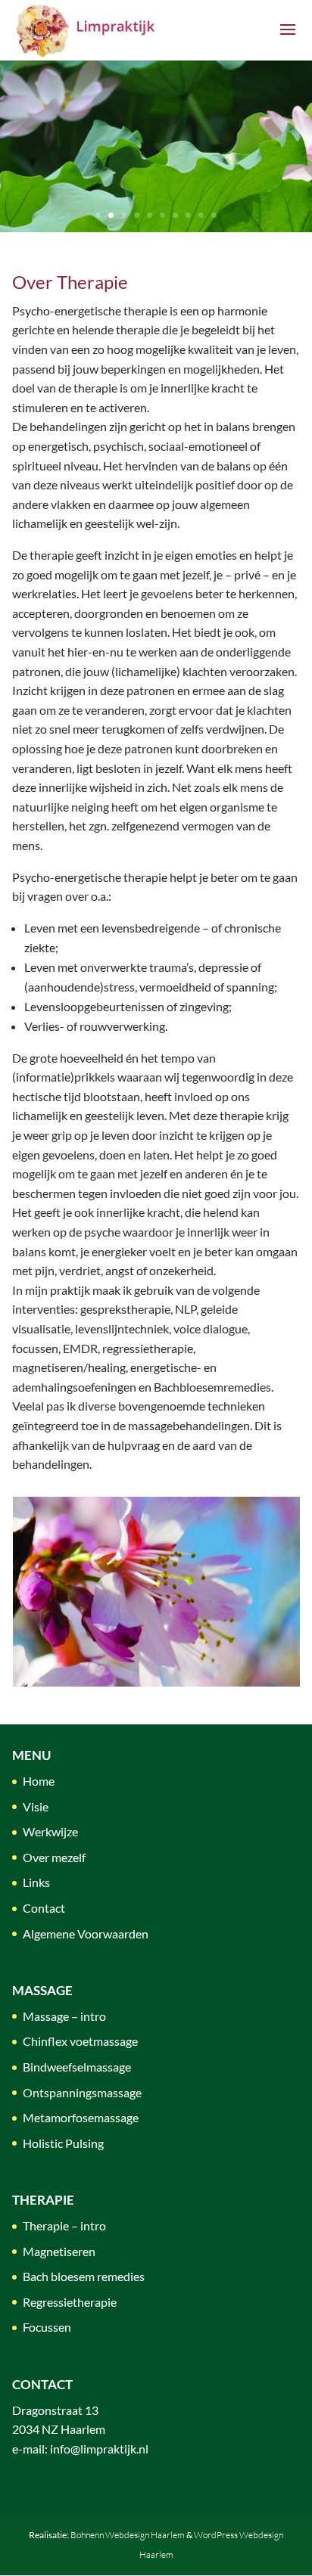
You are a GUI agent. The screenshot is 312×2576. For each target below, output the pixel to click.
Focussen (47, 2327)
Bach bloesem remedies (84, 2276)
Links (36, 1882)
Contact (44, 1908)
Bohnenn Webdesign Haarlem (128, 2535)
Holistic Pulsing (63, 2143)
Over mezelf (54, 1857)
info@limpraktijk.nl (99, 2449)
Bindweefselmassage (77, 2067)
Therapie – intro (64, 2225)
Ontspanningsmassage (82, 2092)
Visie (36, 1806)
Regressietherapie (70, 2302)
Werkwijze (50, 1831)
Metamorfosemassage (81, 2117)
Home (39, 1781)
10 (214, 215)
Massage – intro (64, 2016)
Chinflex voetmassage (80, 2041)
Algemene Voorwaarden (86, 1934)
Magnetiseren (59, 2251)
